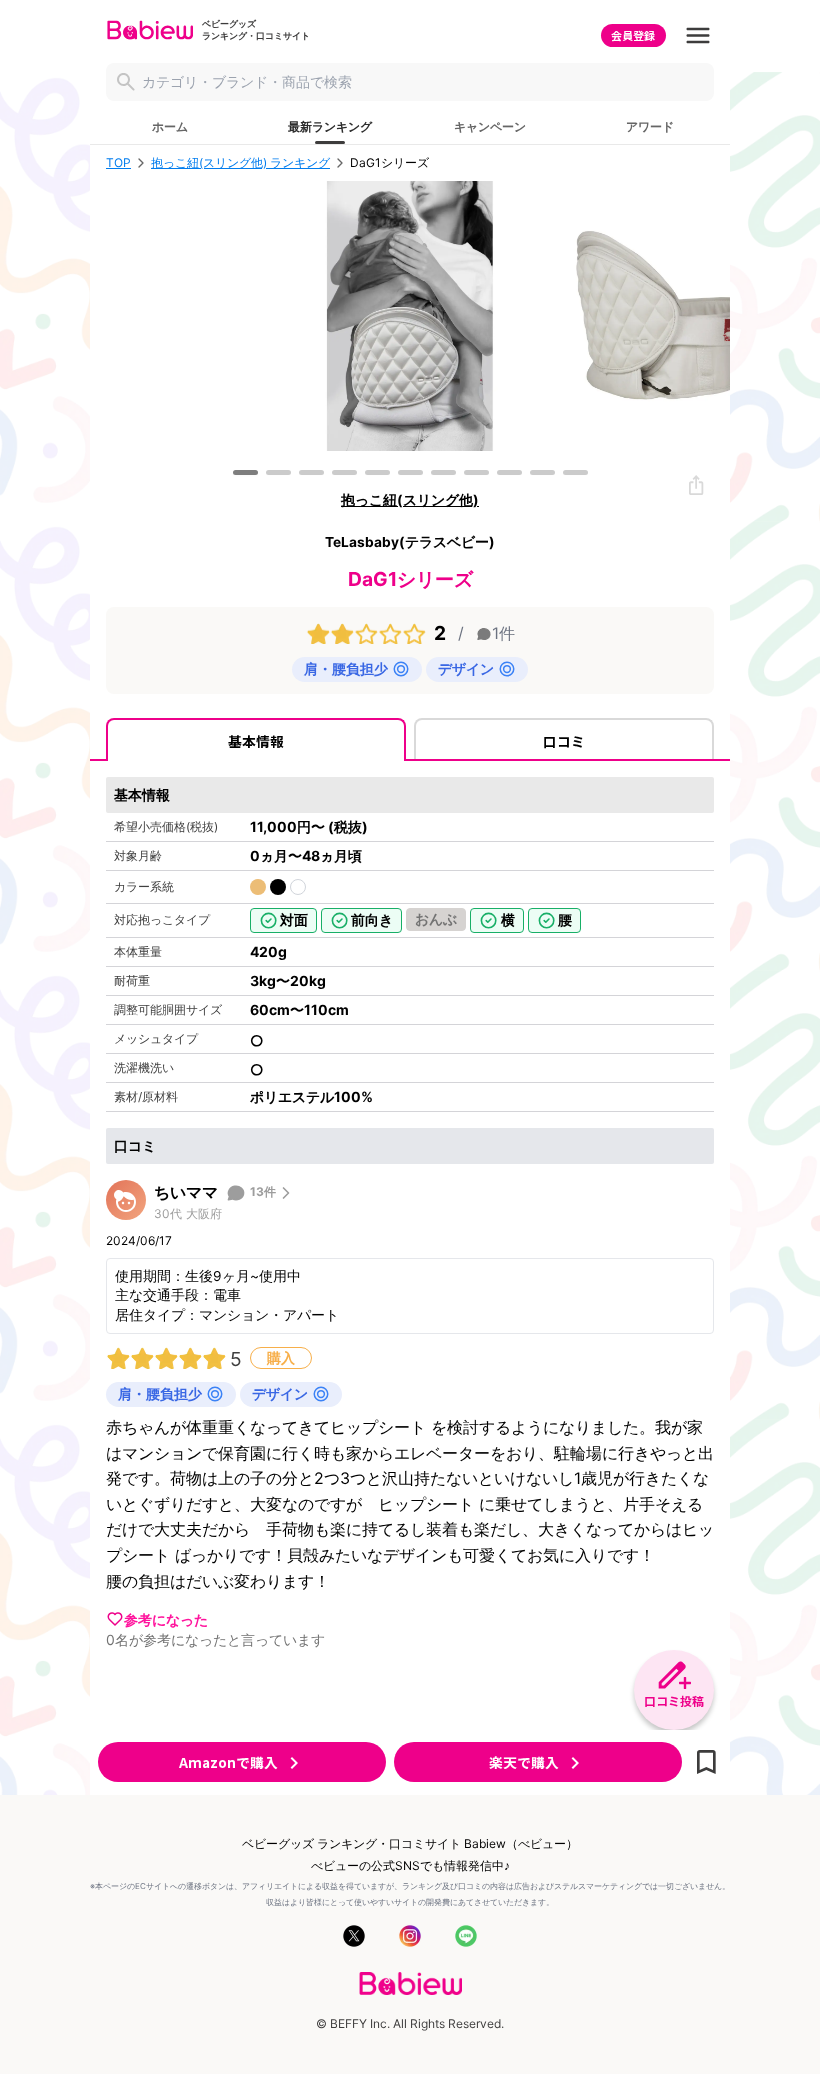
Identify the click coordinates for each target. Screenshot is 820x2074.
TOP (118, 163)
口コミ (564, 741)
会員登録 (633, 35)
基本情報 (256, 741)
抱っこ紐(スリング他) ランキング (240, 163)
